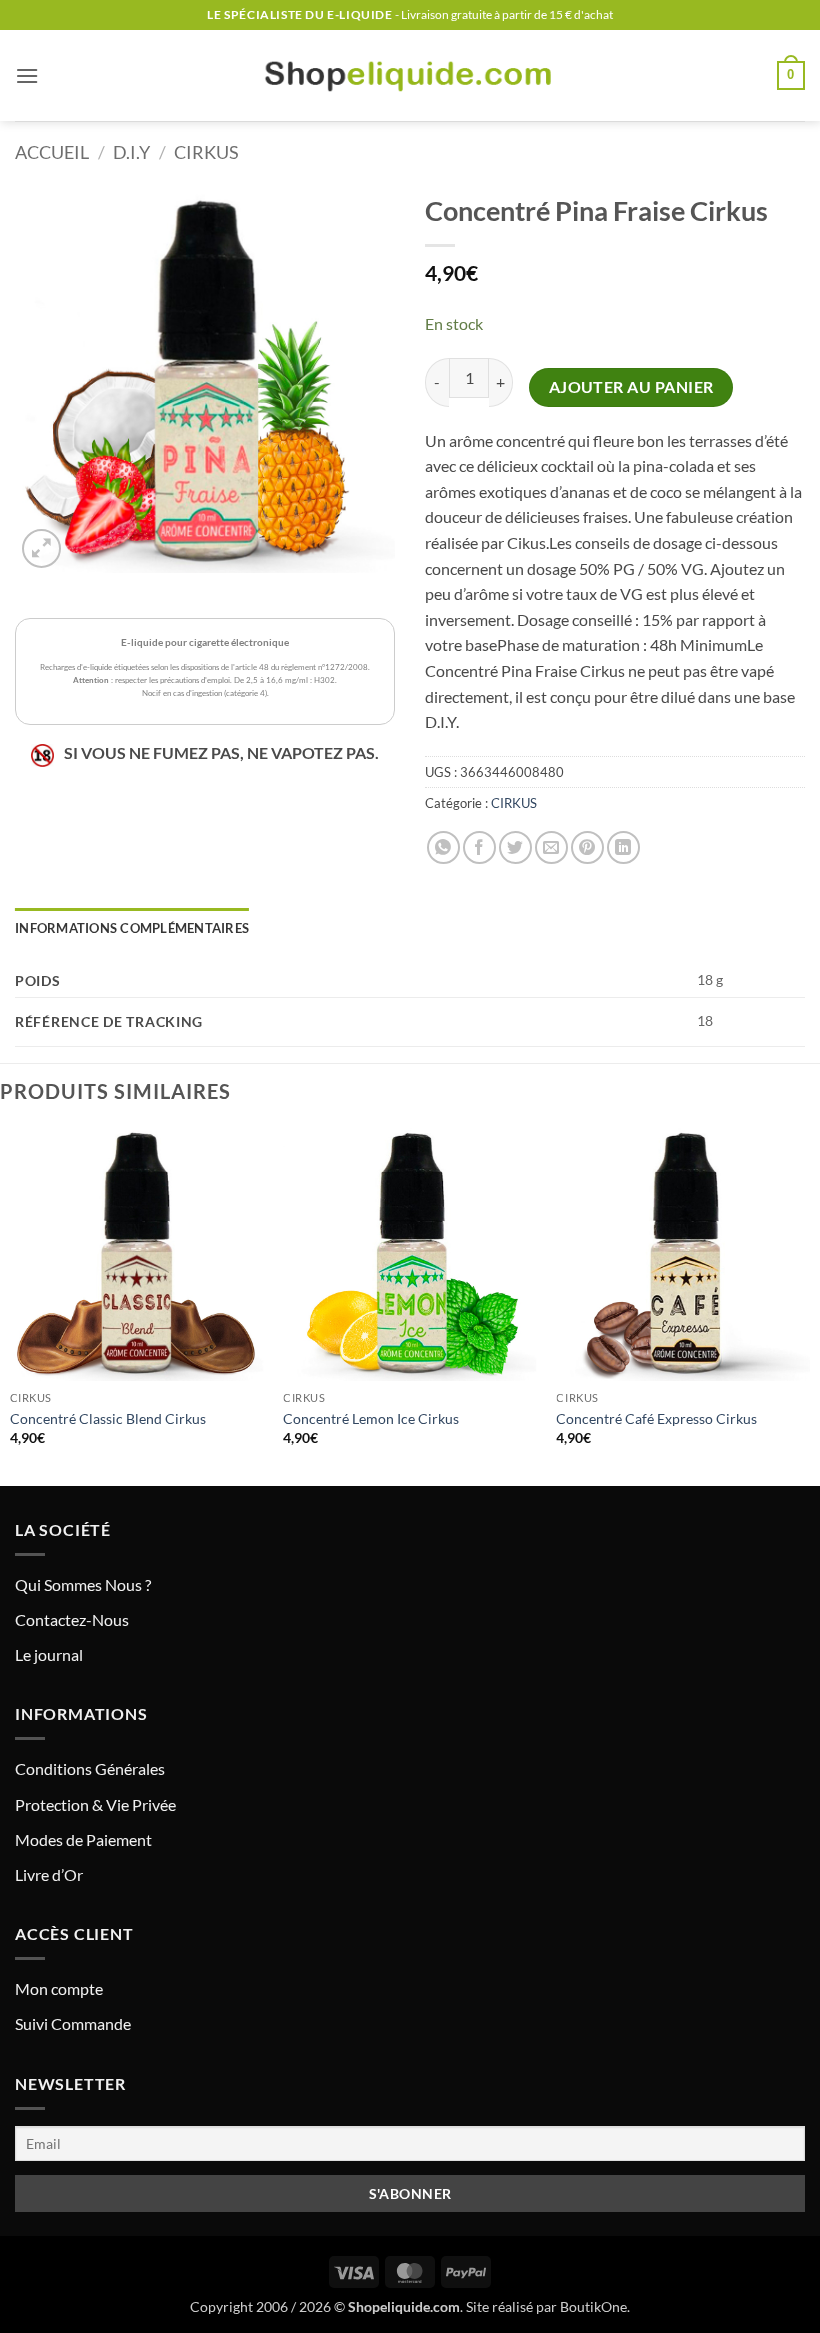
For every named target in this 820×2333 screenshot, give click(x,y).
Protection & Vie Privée (95, 1804)
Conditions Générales (90, 1768)
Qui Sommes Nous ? (83, 1584)
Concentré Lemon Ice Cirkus (371, 1418)
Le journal (49, 1654)
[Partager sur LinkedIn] (623, 847)
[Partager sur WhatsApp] (443, 847)
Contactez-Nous (72, 1619)
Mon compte (59, 1988)
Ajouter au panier (631, 387)
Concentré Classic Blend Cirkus (108, 1418)
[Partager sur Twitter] (515, 847)
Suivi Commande (73, 2023)
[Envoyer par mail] (551, 847)
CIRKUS (206, 152)
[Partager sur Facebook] (479, 847)
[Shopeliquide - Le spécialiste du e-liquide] (410, 75)
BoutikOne (593, 2306)
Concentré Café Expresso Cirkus (656, 1418)
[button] (27, 75)
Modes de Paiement (83, 1839)
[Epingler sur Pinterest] (587, 847)
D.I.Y (131, 152)
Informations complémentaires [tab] (132, 928)
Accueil (52, 152)
